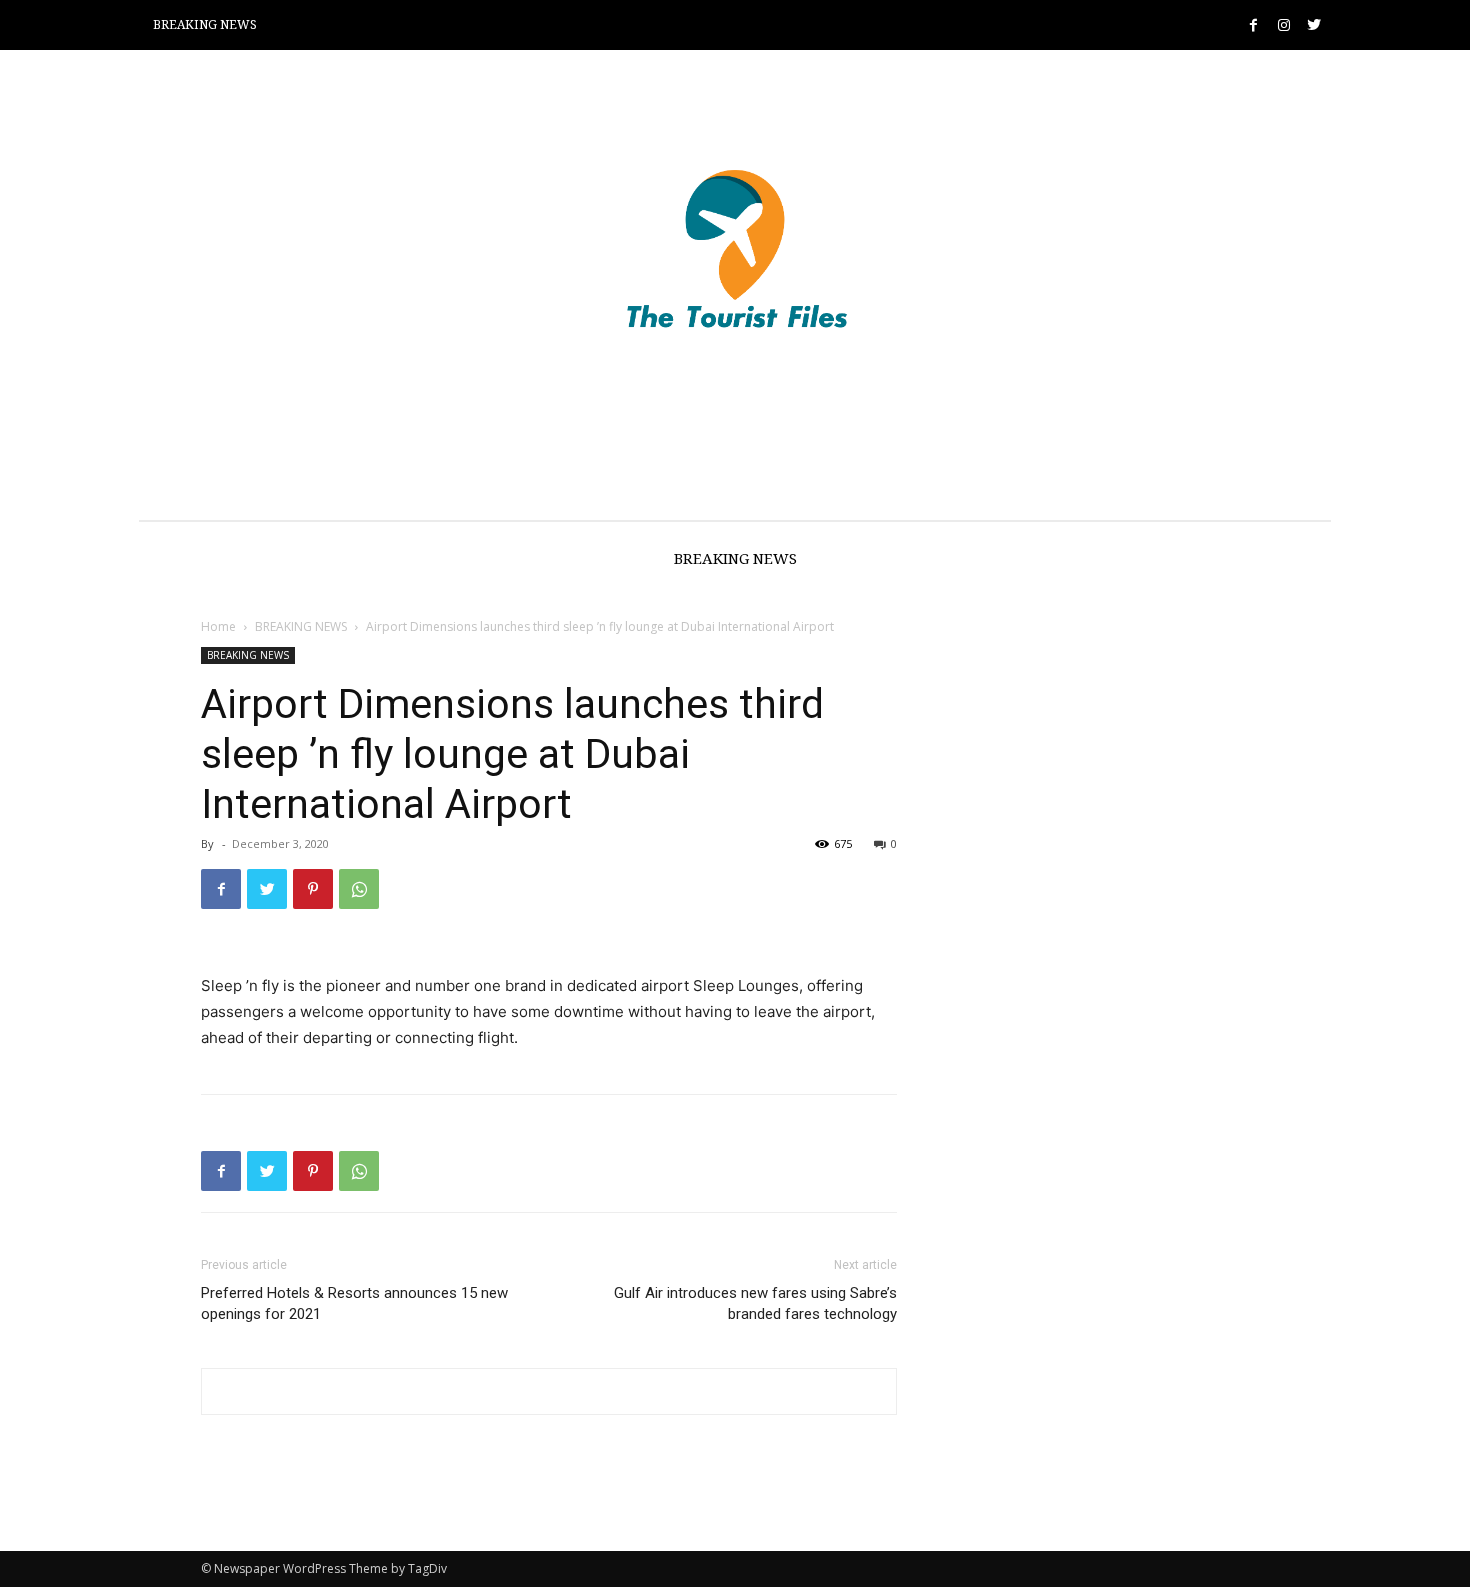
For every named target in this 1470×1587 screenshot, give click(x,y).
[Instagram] (1283, 25)
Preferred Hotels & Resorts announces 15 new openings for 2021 (354, 1303)
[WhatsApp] (359, 889)
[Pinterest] (313, 889)
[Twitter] (1313, 25)
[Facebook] (1253, 25)
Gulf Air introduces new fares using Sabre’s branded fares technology (755, 1303)
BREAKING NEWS (301, 626)
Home (218, 626)
